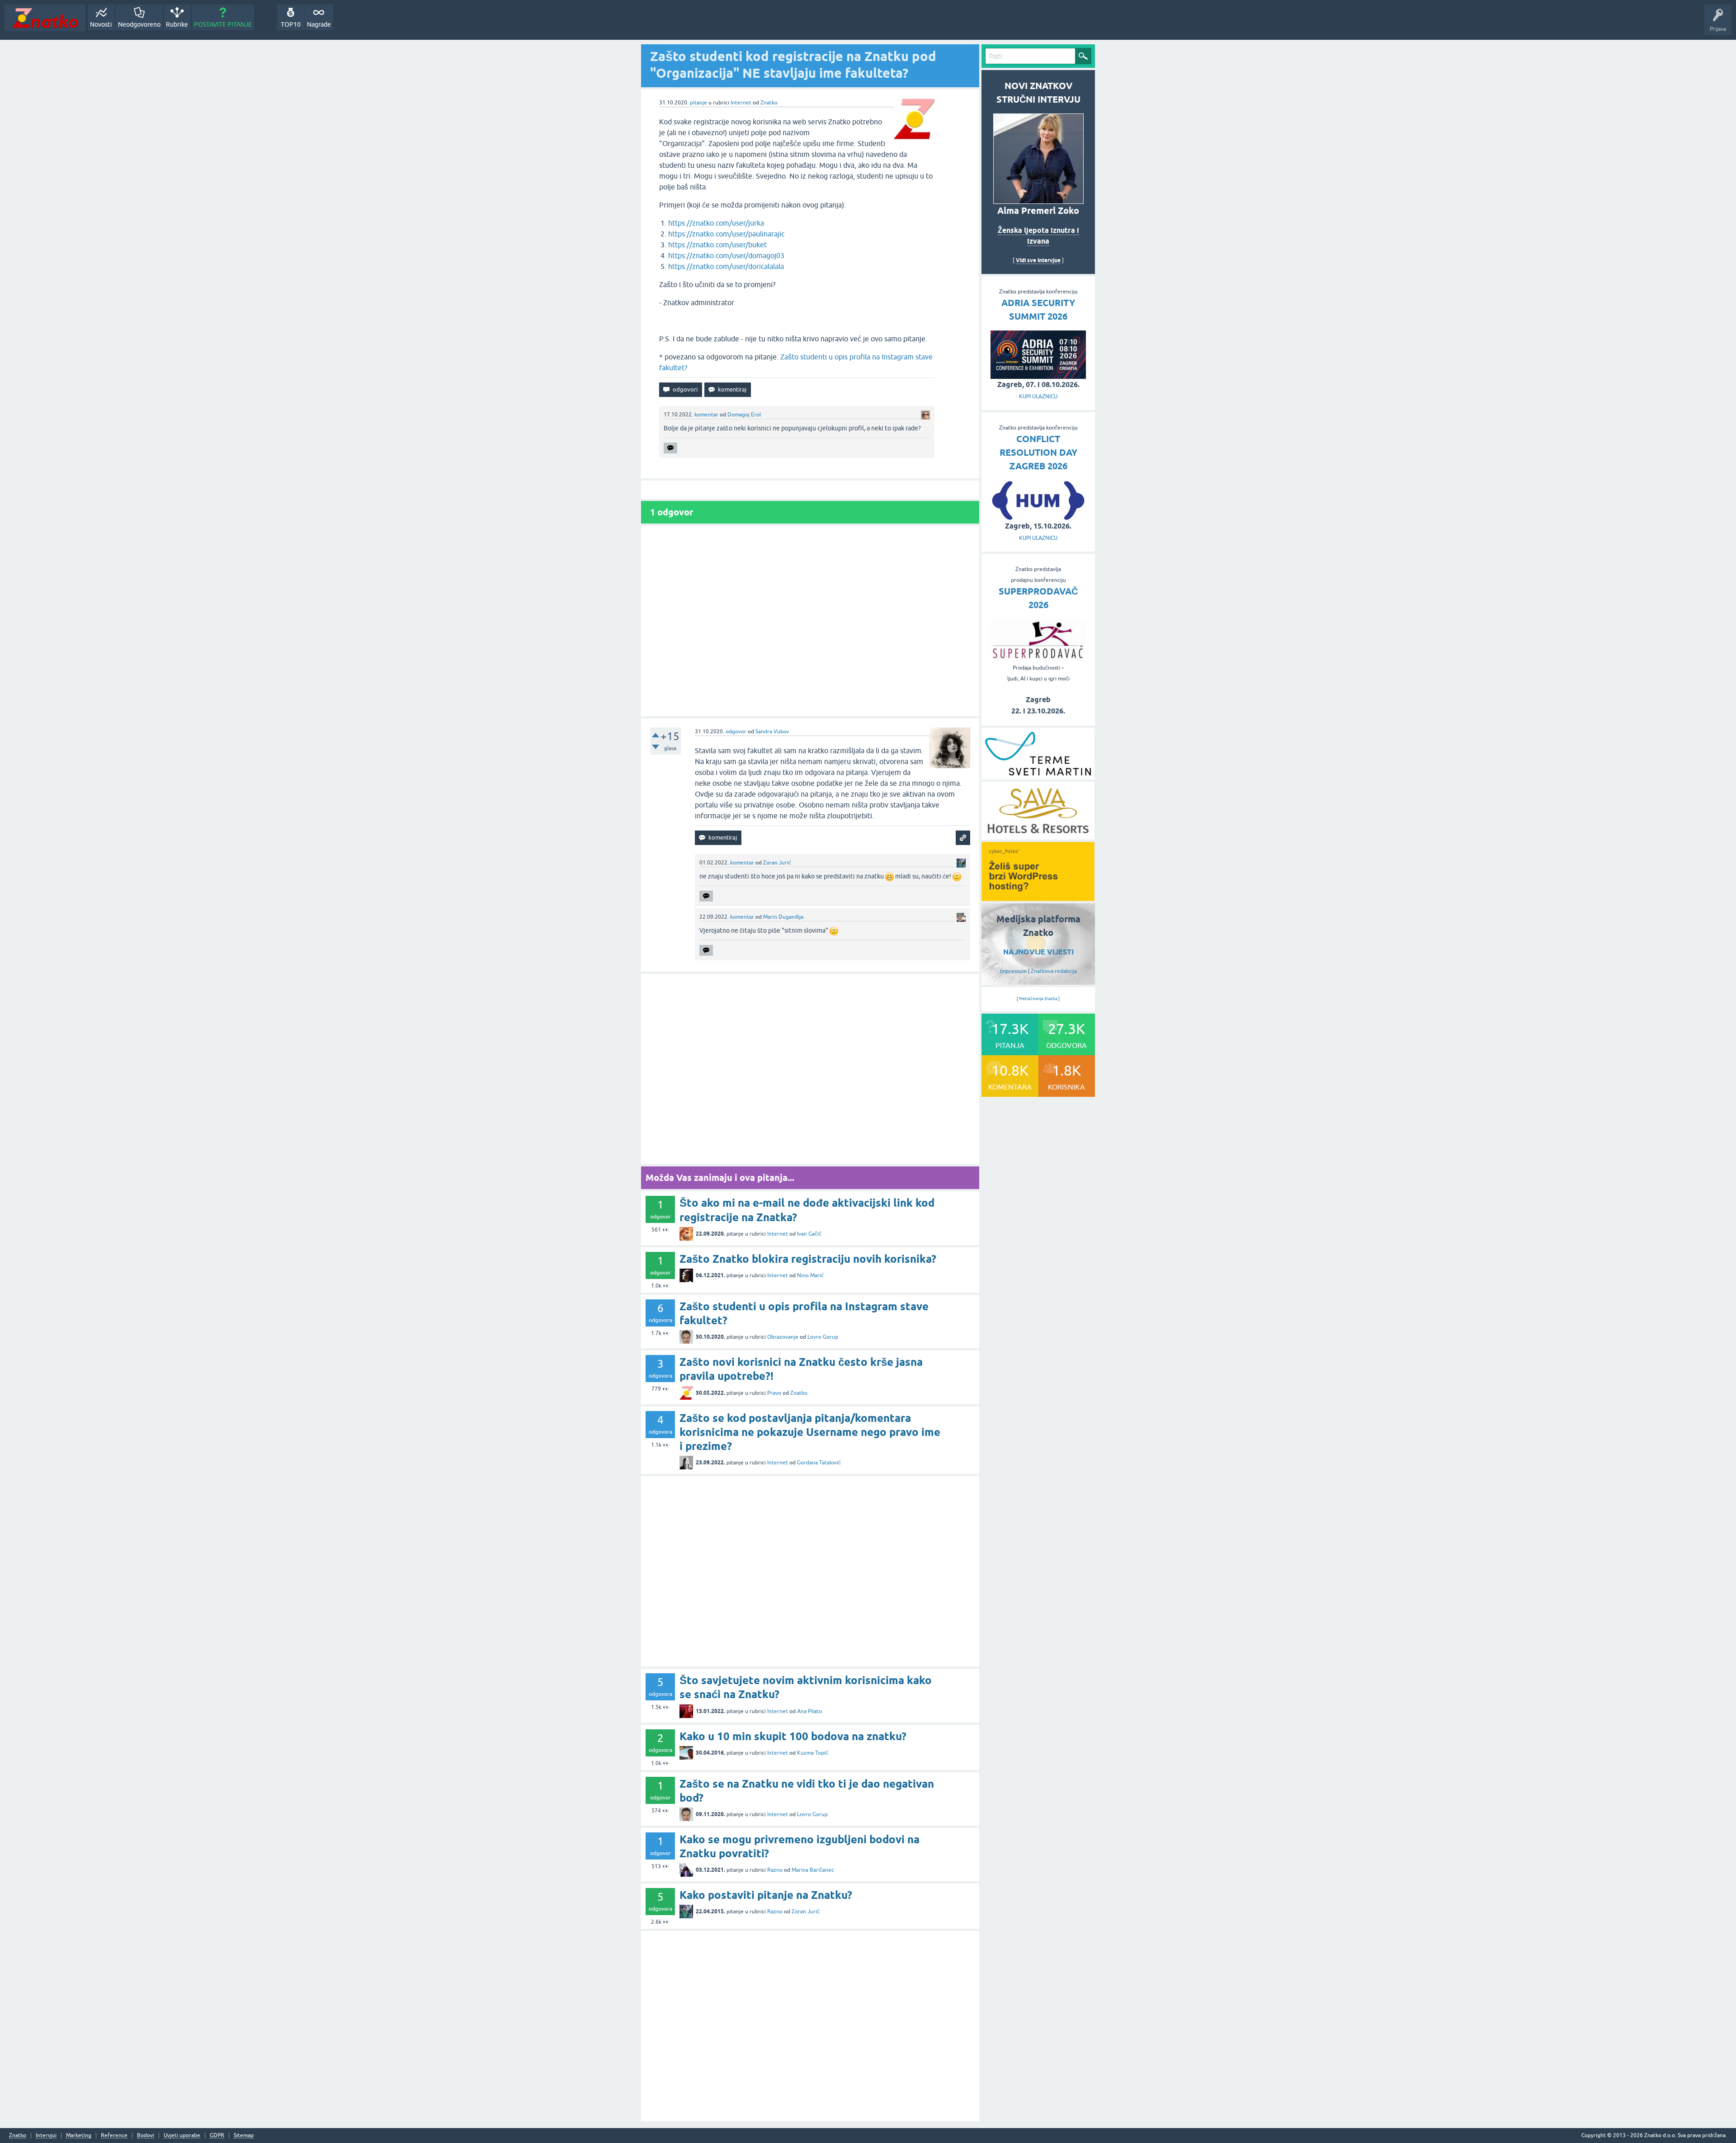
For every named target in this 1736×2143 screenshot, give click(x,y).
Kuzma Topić (813, 1753)
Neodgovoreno (139, 24)
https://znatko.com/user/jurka (716, 223)
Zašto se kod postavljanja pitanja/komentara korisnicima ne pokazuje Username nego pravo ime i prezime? (810, 1432)
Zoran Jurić (777, 863)
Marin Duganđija (783, 917)
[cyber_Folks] (1038, 898)
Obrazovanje (783, 1337)
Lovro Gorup (823, 1337)
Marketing (79, 2136)
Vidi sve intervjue (1038, 260)
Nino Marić (810, 1275)
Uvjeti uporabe (182, 2136)
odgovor (736, 732)
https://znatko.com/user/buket (717, 245)
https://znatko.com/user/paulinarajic (726, 234)
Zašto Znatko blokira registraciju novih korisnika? (808, 1259)
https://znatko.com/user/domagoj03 (726, 255)
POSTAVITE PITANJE (223, 24)
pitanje (698, 103)
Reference (114, 2136)
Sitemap (244, 2136)
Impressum (1013, 971)
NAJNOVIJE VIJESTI (1038, 952)
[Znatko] (45, 18)
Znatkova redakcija (1054, 971)
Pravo (774, 1393)
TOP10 (291, 24)
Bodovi (146, 2136)
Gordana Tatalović (819, 1463)
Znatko (769, 103)
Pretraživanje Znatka (1038, 999)
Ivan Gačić (809, 1234)
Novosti (101, 24)
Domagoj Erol (744, 415)
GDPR (217, 2136)
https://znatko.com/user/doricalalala (726, 266)
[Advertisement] (810, 621)
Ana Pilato (809, 1711)
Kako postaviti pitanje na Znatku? (766, 1895)
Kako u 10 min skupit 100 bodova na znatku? (793, 1736)
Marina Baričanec (813, 1870)
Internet (741, 103)
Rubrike (177, 24)
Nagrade (319, 24)
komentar (706, 415)
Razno (775, 1870)
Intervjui (46, 2136)
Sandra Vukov (772, 732)
